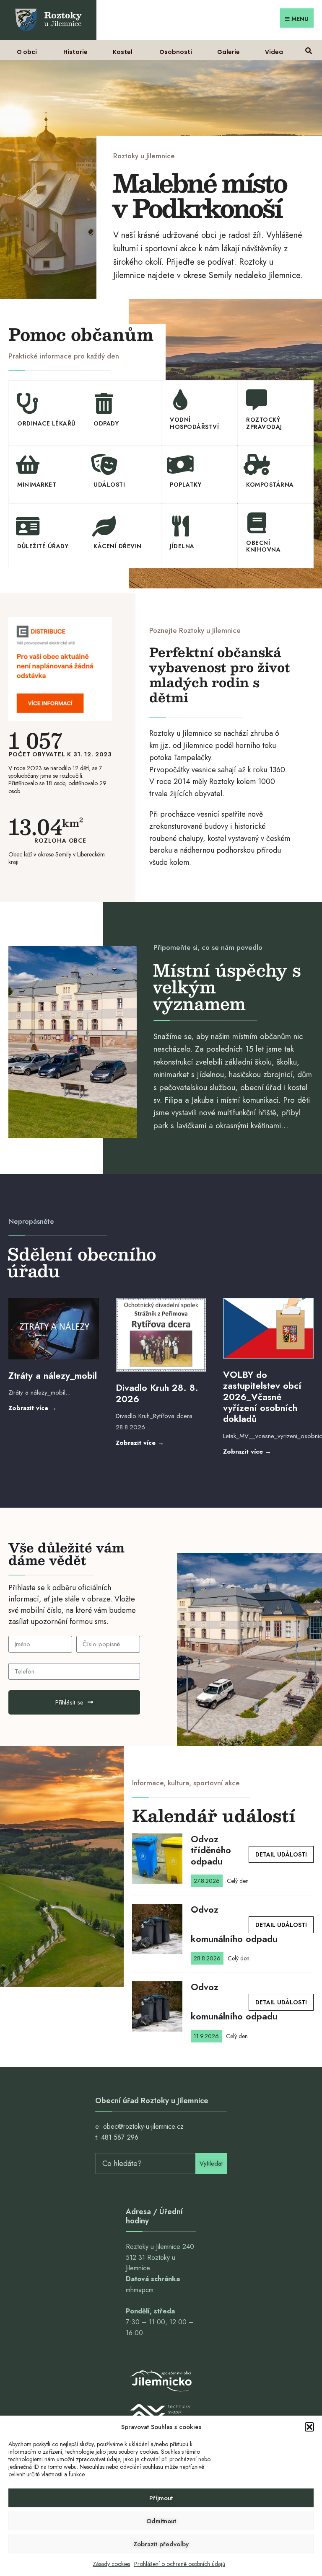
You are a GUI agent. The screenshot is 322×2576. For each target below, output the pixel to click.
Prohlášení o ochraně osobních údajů (180, 2564)
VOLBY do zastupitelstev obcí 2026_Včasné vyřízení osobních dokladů (262, 1397)
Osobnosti (176, 52)
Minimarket (37, 485)
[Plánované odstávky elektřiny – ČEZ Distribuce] (60, 669)
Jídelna (182, 546)
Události (109, 485)
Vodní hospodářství (194, 423)
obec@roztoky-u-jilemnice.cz (143, 2126)
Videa (274, 52)
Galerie (229, 52)
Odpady (106, 423)
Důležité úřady (43, 546)
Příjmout (161, 2498)
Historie (75, 52)
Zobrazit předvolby (161, 2544)
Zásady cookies (111, 2564)
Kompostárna (270, 485)
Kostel (123, 52)
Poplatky (186, 485)
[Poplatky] (180, 464)
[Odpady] (104, 403)
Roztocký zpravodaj (264, 423)
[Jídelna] (180, 526)
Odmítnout (161, 2521)
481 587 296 (120, 2137)
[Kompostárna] (257, 464)
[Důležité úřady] (28, 526)
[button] (309, 2427)
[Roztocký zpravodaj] (257, 400)
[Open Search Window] (308, 50)
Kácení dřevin (118, 546)
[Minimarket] (28, 464)
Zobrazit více (52, 1408)
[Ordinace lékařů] (28, 403)
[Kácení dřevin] (104, 526)
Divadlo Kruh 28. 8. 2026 (157, 1393)
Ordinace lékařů (46, 423)
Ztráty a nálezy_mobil (53, 1375)
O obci (27, 52)
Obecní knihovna (263, 546)
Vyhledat (211, 2163)
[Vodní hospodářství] (180, 400)
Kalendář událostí (214, 1815)
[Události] (104, 464)
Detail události (281, 1854)
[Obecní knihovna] (257, 523)
